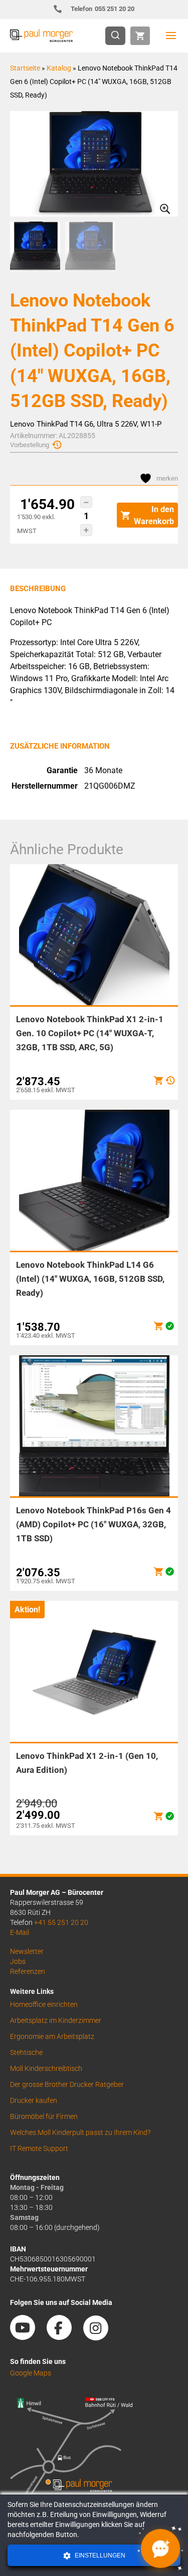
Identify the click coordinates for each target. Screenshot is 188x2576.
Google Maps (31, 2373)
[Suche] (118, 36)
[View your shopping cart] (140, 36)
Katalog (59, 68)
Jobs (18, 1961)
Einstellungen (99, 2555)
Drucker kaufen (34, 2100)
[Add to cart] (158, 1080)
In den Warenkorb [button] (154, 515)
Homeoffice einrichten (44, 2004)
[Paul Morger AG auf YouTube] (28, 2336)
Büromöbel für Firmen (44, 2116)
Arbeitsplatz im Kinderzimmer (56, 2020)
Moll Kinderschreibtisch (46, 2068)
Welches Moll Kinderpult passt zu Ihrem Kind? (80, 2132)
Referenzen (28, 1971)
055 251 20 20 (103, 9)
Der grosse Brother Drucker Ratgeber (67, 2084)
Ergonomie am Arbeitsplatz (52, 2036)
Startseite (25, 68)
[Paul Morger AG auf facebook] (64, 2336)
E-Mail (20, 1932)
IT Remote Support (39, 2148)
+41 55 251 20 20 (61, 1922)
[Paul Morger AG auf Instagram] (101, 2336)
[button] (86, 502)
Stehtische (26, 2052)
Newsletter (27, 1951)
